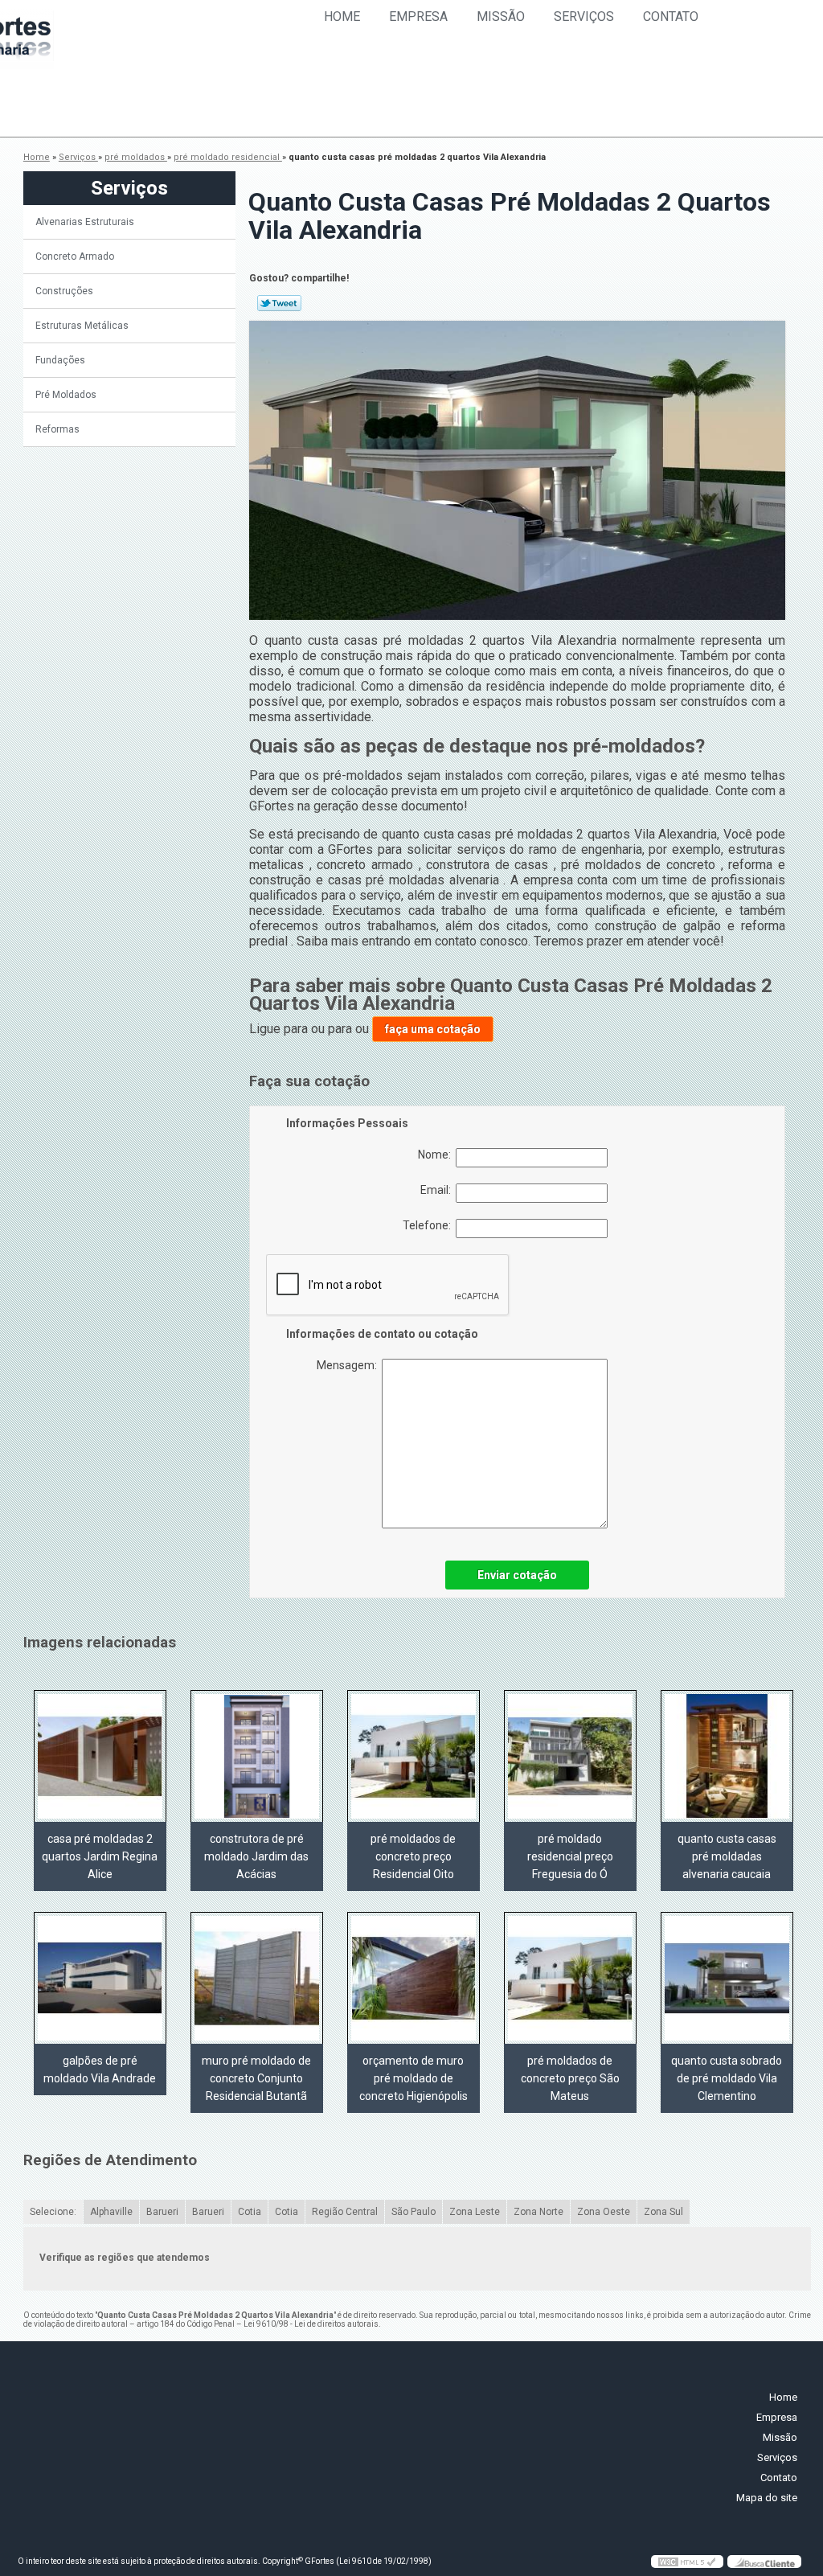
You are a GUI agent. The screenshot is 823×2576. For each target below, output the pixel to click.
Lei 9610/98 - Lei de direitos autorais (311, 2324)
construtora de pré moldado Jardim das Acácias (256, 1856)
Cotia (250, 2212)
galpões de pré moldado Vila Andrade (100, 2069)
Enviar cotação (517, 1575)
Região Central (345, 2212)
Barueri (162, 2212)
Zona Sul (663, 2212)
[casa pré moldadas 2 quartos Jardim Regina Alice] (100, 1756)
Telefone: (429, 1225)
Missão (501, 16)
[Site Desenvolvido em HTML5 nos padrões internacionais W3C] (687, 2562)
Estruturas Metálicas (82, 326)
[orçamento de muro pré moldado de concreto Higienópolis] (414, 1978)
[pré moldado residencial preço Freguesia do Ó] (570, 1756)
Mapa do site (767, 2498)
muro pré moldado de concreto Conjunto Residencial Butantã (256, 2078)
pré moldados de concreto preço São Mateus (570, 2078)
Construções (64, 291)
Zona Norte (538, 2212)
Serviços (584, 16)
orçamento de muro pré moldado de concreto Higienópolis (414, 2078)
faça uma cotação (433, 1029)
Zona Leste (475, 2212)
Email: (438, 1190)
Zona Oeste (604, 2212)
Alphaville (111, 2212)
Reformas (57, 429)
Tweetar (279, 303)
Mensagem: (349, 1365)
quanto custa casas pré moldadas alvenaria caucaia (727, 1856)
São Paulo (414, 2212)
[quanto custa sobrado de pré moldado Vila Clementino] (727, 1978)
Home (342, 16)
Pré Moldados (66, 395)
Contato (671, 16)
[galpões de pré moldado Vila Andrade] (100, 1978)
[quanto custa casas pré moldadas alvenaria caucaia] (727, 1756)
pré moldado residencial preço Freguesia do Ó (570, 1856)
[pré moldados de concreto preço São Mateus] (570, 1978)
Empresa (418, 16)
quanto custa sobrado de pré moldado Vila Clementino (727, 2078)
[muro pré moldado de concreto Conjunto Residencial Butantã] (257, 1978)
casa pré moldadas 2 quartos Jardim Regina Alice (100, 1856)
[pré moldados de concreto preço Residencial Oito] (414, 1756)
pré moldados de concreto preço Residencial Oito (413, 1856)
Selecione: (53, 2212)
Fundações (60, 360)
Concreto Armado (75, 256)
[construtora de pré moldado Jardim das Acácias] (257, 1756)
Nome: (437, 1155)
